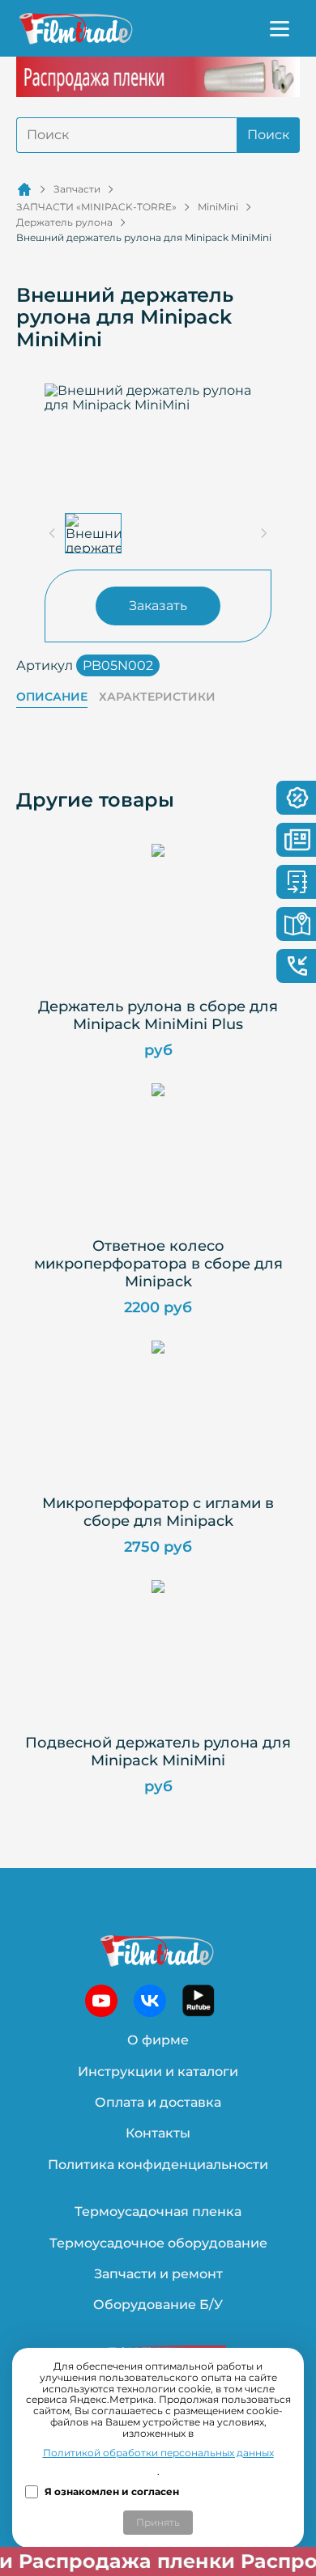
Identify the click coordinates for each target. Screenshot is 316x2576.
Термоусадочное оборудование (158, 2243)
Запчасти (77, 189)
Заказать (158, 606)
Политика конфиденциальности (158, 2165)
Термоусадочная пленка (158, 2212)
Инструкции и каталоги (158, 2072)
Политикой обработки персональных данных (158, 2453)
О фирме (158, 2040)
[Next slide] (263, 533)
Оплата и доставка (158, 2102)
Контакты (158, 2133)
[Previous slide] (53, 533)
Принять (158, 2522)
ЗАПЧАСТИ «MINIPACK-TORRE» (96, 207)
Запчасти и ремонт (158, 2274)
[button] (93, 533)
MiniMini (218, 207)
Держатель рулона (64, 222)
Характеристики (157, 697)
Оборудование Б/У (158, 2305)
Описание (52, 697)
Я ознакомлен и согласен (112, 2492)
